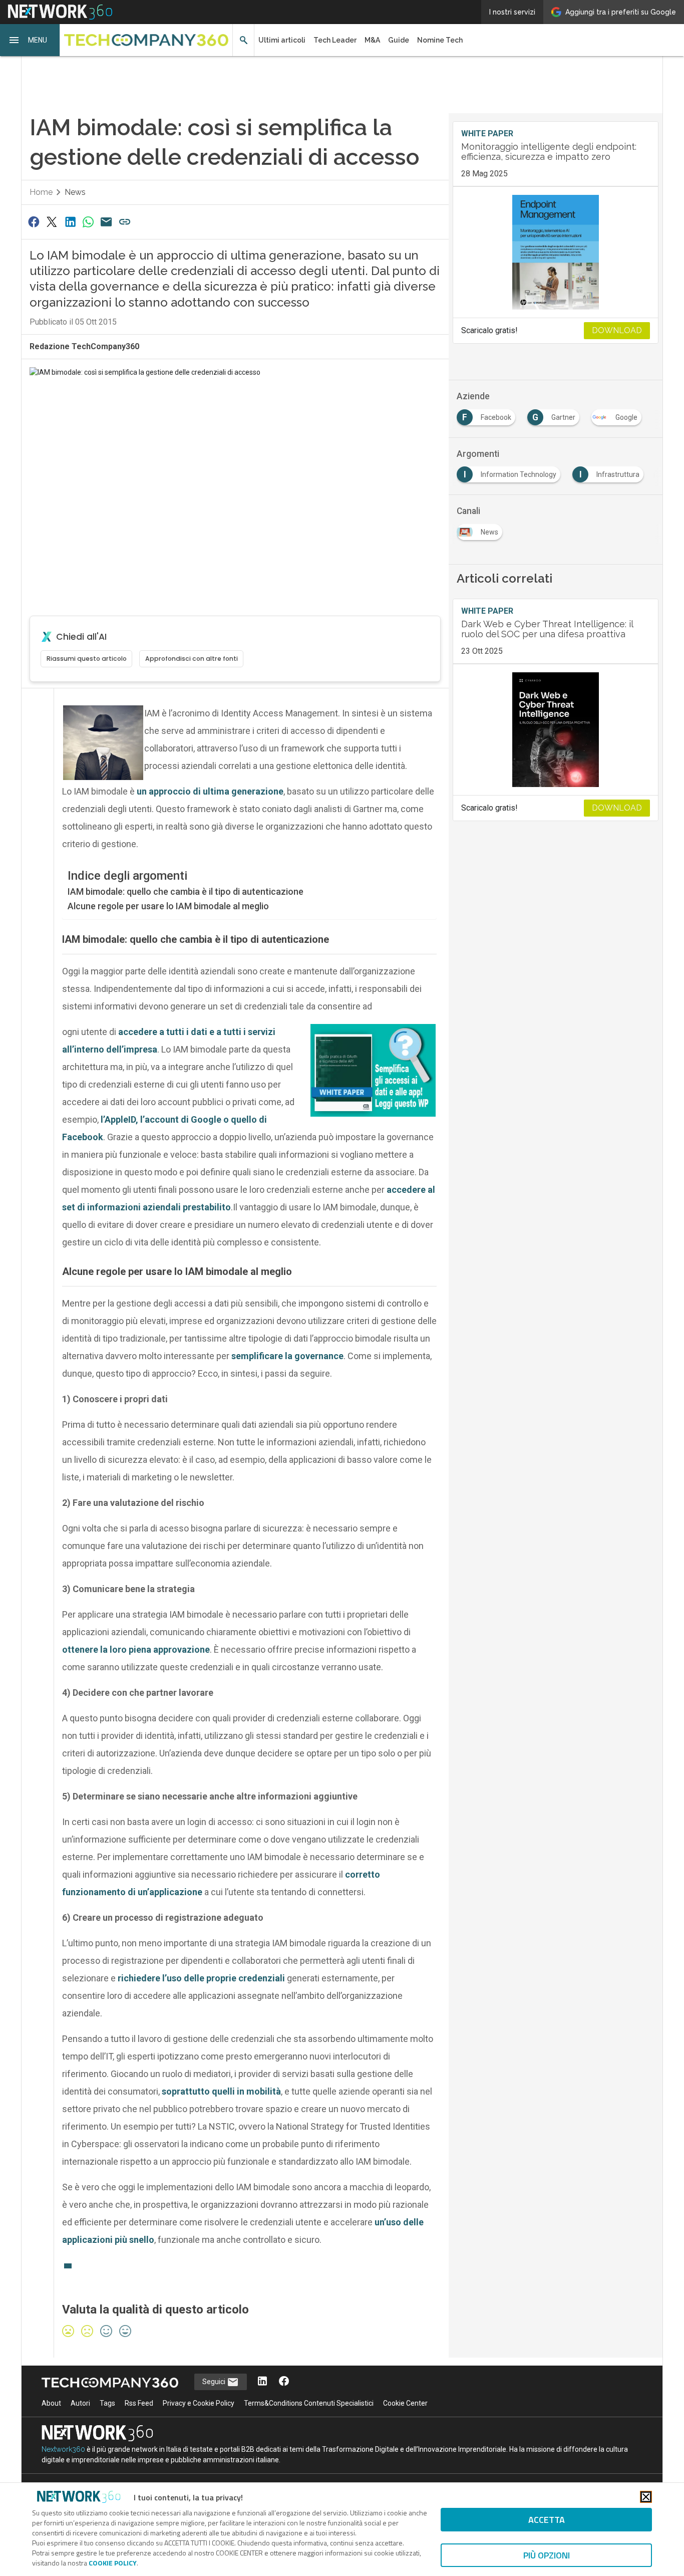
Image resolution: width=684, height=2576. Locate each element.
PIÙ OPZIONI (547, 2555)
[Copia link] (125, 222)
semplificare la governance (287, 1356)
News (75, 192)
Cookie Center (405, 2403)
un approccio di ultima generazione (210, 791)
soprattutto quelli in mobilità (221, 2091)
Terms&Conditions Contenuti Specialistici (309, 2403)
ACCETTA (547, 2520)
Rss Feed (139, 2403)
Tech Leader (335, 40)
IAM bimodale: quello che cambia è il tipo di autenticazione (186, 891)
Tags (107, 2403)
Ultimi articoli (282, 40)
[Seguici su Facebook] (284, 2382)
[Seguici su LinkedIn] (262, 2382)
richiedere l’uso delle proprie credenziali (201, 1978)
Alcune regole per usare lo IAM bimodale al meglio (168, 906)
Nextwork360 (63, 2449)
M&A (372, 40)
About (51, 2403)
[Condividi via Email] (107, 222)
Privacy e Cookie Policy (199, 2403)
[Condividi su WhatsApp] (88, 222)
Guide (399, 40)
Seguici (215, 2382)
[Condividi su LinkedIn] (70, 222)
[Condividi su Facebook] (34, 222)
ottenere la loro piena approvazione (136, 1649)
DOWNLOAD (617, 330)
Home (41, 192)
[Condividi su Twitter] (52, 222)
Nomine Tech (440, 40)
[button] (30, 40)
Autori (80, 2403)
